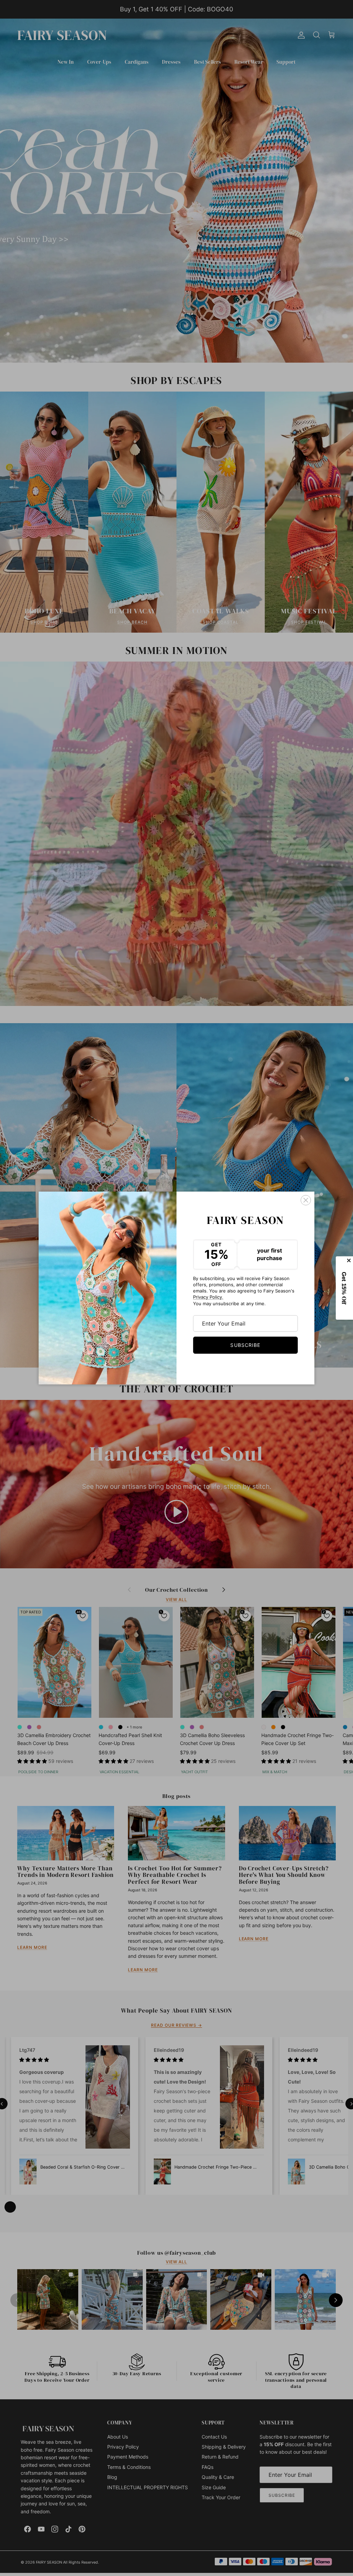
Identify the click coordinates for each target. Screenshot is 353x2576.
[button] (345, 1288)
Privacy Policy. (208, 1297)
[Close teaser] (350, 1260)
